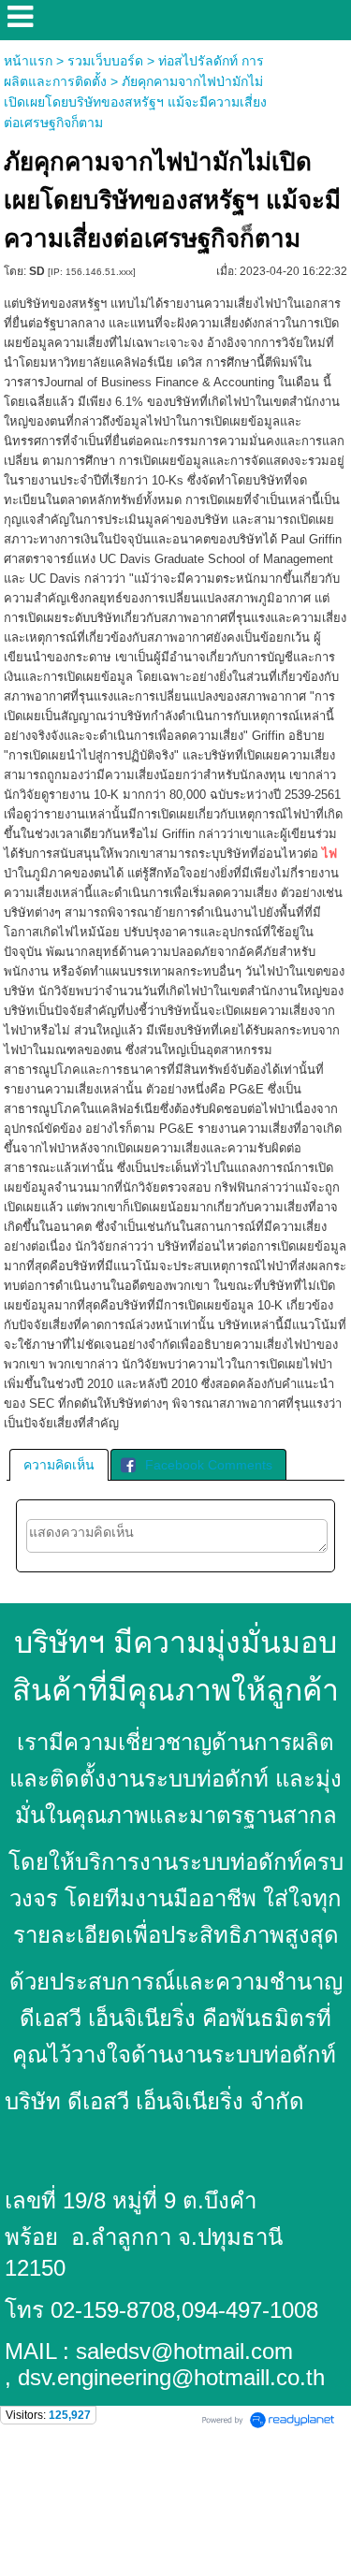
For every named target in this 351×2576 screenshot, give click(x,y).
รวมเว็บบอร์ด (105, 61)
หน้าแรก (28, 61)
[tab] (59, 1465)
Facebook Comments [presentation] (209, 1465)
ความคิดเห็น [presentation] (59, 1465)
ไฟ (329, 854)
